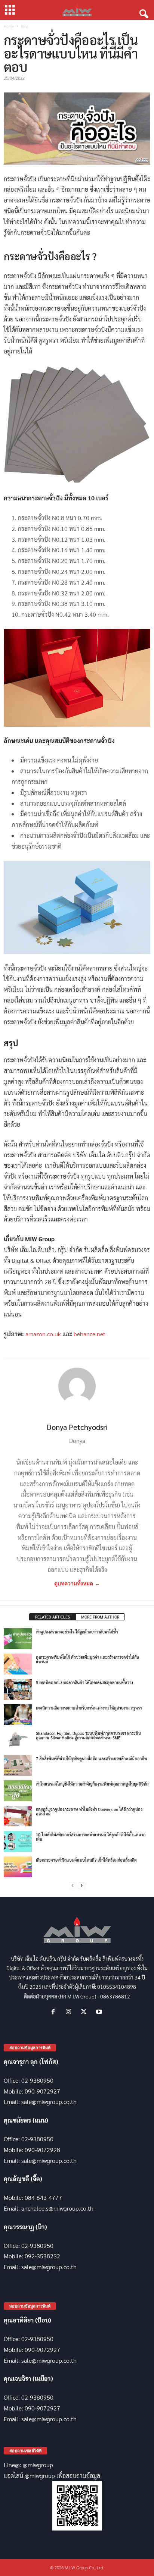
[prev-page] (73, 1886)
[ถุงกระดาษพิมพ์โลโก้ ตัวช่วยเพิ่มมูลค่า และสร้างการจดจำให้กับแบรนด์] (18, 1664)
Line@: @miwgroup (28, 2465)
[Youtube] (100, 2012)
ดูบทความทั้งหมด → (77, 1583)
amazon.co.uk (44, 1334)
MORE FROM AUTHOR (100, 1617)
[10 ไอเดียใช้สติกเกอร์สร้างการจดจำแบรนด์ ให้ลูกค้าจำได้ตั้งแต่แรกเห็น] (18, 1841)
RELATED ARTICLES (53, 1617)
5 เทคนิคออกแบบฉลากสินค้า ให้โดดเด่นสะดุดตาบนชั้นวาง (84, 1682)
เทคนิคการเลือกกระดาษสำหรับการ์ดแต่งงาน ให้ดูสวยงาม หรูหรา (89, 1708)
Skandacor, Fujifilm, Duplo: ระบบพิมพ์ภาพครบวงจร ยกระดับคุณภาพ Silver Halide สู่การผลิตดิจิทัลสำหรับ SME (88, 1735)
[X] (85, 2012)
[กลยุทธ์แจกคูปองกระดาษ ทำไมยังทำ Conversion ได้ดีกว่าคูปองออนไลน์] (18, 1816)
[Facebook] (55, 2012)
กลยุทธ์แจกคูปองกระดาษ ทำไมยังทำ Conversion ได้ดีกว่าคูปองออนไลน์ (89, 1811)
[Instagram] (70, 2012)
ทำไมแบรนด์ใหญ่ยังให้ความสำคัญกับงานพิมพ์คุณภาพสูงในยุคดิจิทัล (92, 1784)
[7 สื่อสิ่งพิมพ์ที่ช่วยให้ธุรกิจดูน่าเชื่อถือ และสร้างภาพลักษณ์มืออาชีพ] (18, 1765)
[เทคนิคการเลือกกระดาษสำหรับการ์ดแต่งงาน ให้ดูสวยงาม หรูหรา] (18, 1715)
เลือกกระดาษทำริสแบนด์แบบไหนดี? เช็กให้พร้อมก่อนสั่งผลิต (86, 1860)
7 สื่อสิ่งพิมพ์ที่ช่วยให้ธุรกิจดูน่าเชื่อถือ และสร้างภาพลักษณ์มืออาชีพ (92, 1759)
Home (9, 26)
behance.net (90, 1334)
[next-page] (81, 1886)
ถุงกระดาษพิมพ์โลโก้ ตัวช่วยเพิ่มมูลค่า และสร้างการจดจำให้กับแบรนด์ (87, 1659)
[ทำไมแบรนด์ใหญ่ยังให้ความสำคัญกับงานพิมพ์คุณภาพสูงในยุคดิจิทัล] (18, 1791)
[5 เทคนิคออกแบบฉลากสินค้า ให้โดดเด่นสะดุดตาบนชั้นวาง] (18, 1689)
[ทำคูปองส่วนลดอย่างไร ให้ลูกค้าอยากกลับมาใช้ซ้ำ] (18, 1639)
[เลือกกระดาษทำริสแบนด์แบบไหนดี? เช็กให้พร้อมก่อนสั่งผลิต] (18, 1867)
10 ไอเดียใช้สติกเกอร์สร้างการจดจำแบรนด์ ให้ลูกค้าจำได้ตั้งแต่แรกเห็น (91, 1837)
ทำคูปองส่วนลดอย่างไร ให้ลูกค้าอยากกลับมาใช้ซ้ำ (77, 1632)
